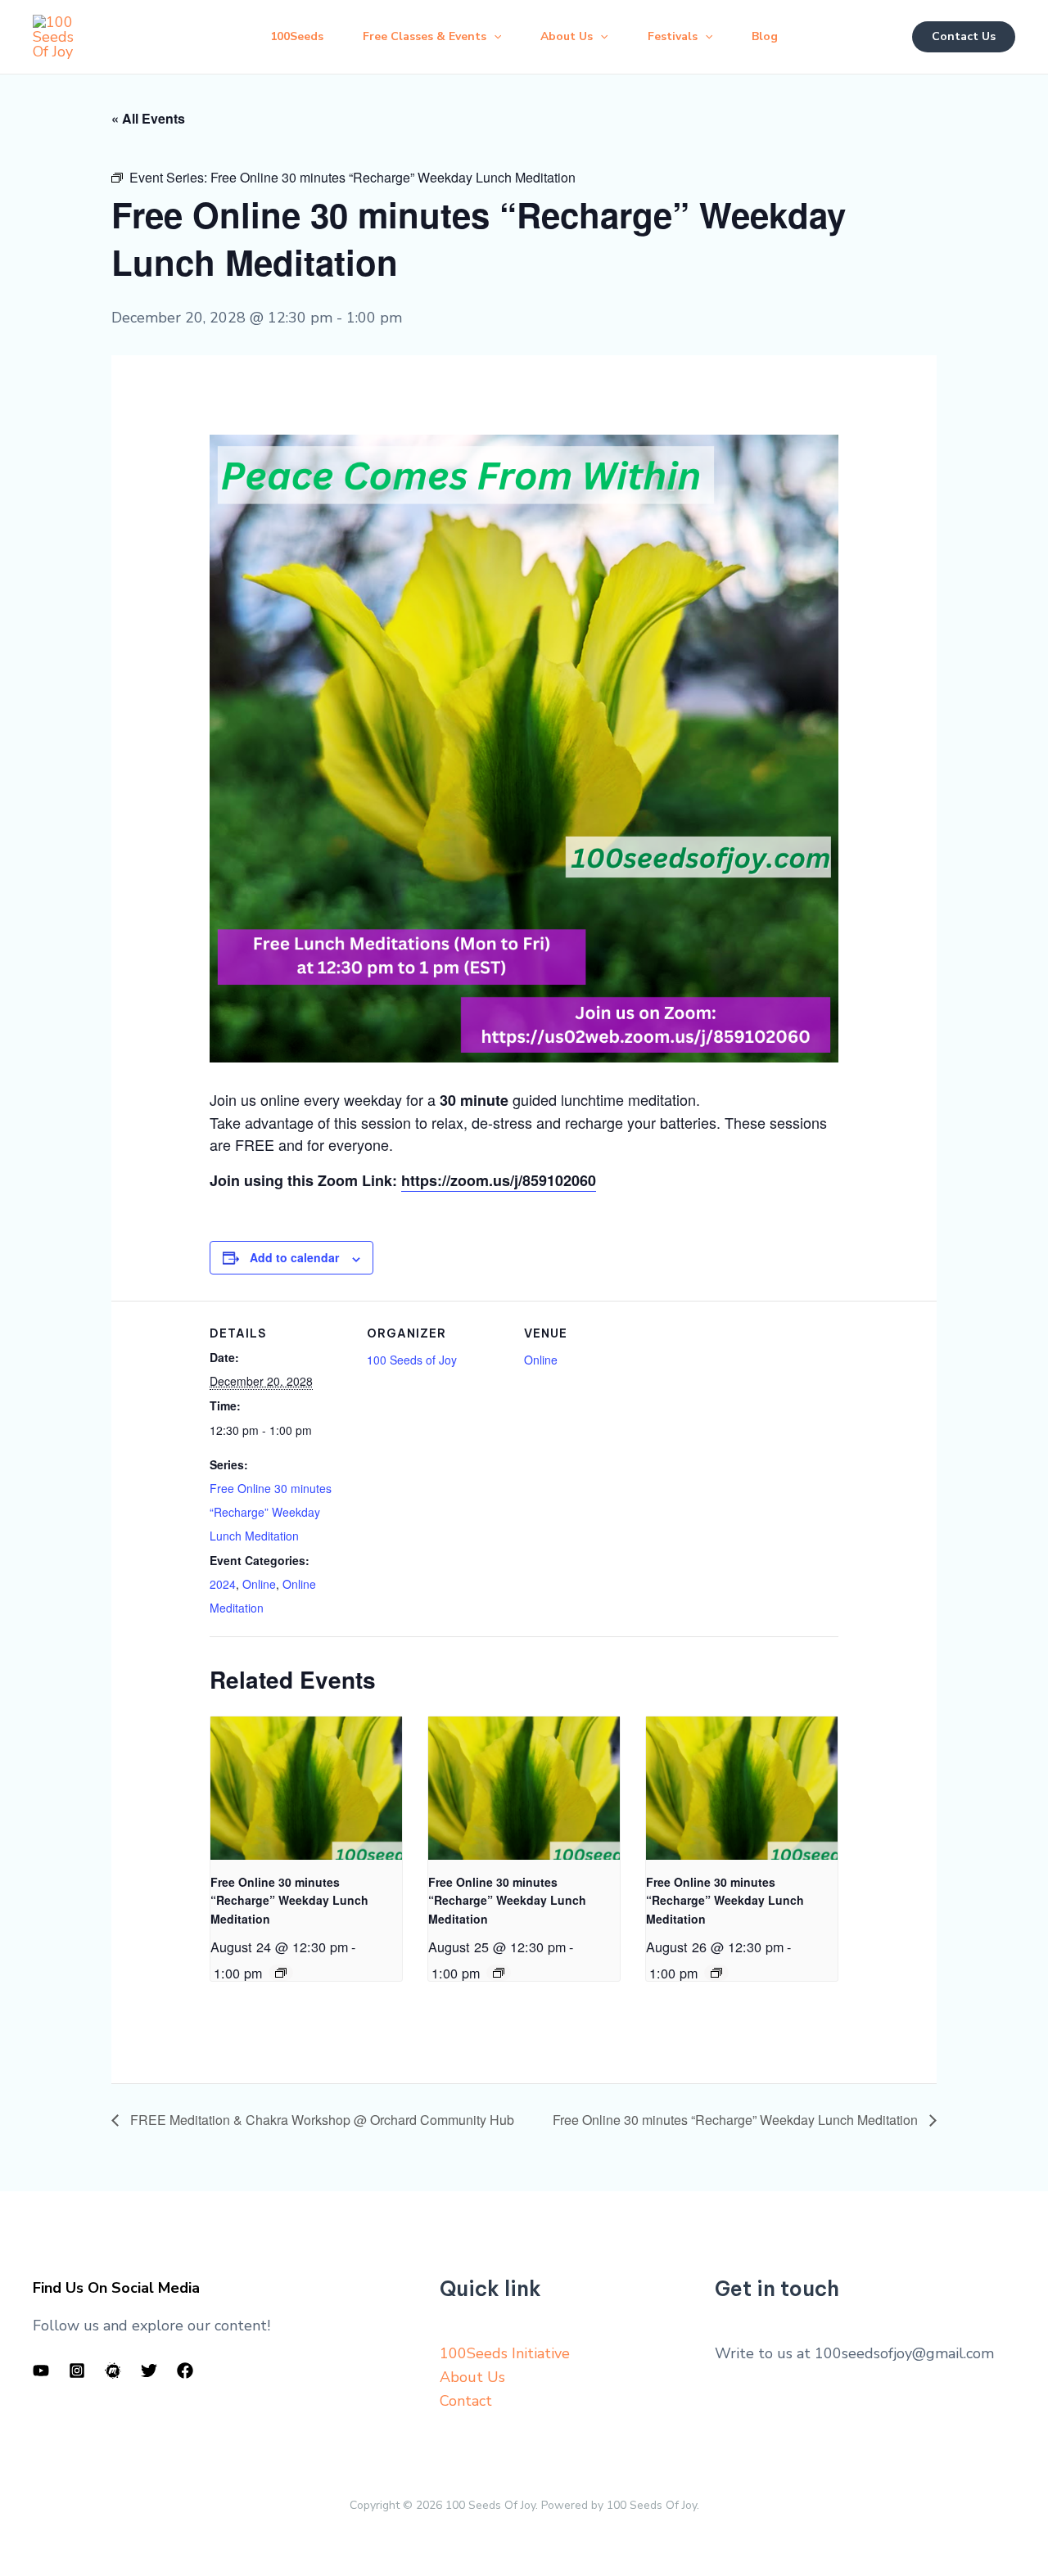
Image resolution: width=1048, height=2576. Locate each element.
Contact (466, 2401)
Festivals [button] (673, 36)
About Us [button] (567, 36)
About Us (472, 2377)
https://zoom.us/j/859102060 (499, 1180)
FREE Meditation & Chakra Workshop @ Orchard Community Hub (321, 2120)
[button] (494, 37)
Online (259, 1584)
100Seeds (297, 36)
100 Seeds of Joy (412, 1360)
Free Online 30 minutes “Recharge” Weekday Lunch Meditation (271, 1512)
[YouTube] (41, 2371)
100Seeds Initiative (505, 2353)
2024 (223, 1584)
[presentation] (306, 1788)
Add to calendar (294, 1257)
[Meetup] (113, 2371)
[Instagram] (77, 2371)
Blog (765, 36)
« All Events (148, 118)
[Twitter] (149, 2371)
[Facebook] (185, 2371)
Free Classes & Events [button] (425, 36)
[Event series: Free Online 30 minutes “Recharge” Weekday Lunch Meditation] (281, 1973)
